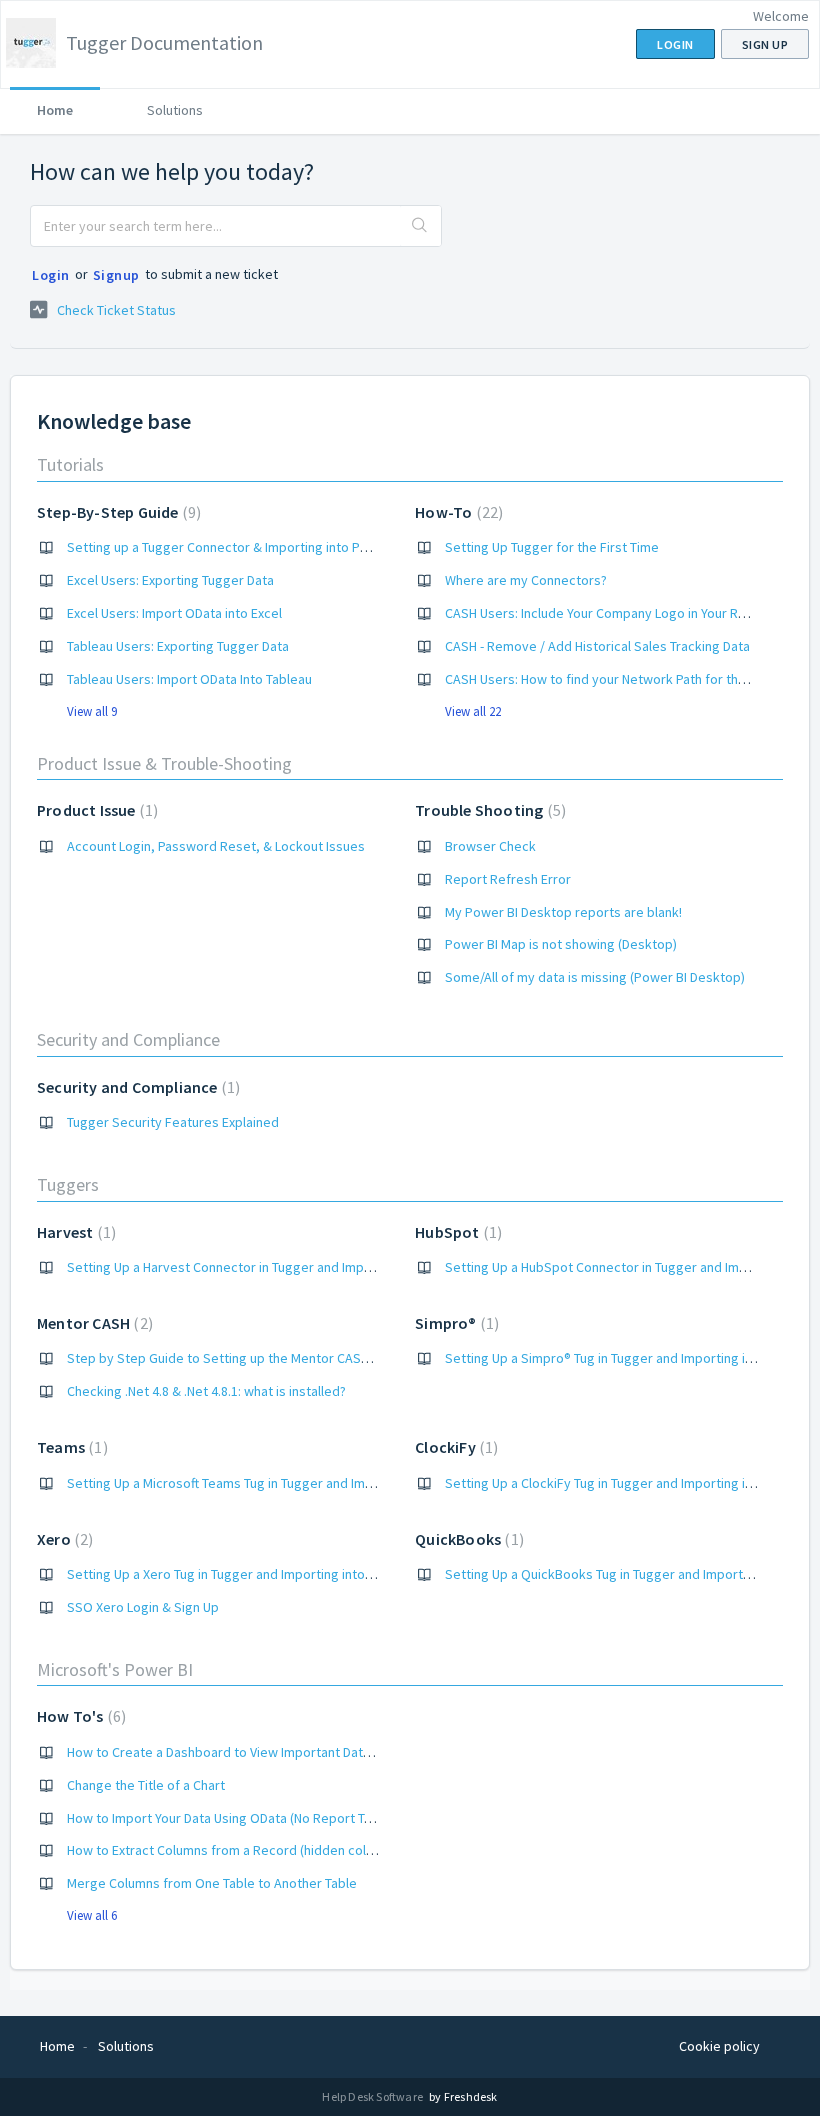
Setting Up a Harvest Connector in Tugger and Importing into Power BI (274, 1267)
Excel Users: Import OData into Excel (174, 613)
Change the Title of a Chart (146, 1785)
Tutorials (70, 464)
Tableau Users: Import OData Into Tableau (189, 679)
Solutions (175, 110)
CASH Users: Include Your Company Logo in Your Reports (612, 613)
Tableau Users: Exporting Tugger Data (178, 646)
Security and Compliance (128, 1039)
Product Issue (95, 810)
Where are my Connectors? (526, 580)
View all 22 (473, 711)
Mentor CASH (92, 1323)
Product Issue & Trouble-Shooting (164, 763)
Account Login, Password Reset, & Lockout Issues (216, 846)
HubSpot (456, 1232)
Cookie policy (719, 2046)
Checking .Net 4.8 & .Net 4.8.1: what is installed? (206, 1391)
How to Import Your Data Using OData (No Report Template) (242, 1818)
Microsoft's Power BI (115, 1669)
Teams (70, 1447)
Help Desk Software (373, 2096)
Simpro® (454, 1323)
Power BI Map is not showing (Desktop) (561, 944)
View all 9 (92, 711)
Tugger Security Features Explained (173, 1122)
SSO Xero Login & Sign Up (143, 1607)
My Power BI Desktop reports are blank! (563, 912)
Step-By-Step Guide (116, 512)
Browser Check (490, 846)
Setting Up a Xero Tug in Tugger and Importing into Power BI (244, 1574)
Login (51, 275)
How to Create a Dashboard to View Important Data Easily (237, 1752)
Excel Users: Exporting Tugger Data (170, 580)
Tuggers (68, 1184)
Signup (116, 275)
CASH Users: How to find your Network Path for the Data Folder (631, 679)
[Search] (420, 226)
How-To (456, 512)
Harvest (74, 1232)
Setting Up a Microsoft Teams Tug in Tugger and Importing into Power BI (279, 1483)
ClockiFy (454, 1447)
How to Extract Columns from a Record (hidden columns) (234, 1850)
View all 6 (92, 1915)
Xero (62, 1539)
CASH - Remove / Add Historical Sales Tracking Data (597, 646)
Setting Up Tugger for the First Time (552, 547)
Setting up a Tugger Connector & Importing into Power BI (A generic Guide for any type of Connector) (368, 547)
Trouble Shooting (488, 810)
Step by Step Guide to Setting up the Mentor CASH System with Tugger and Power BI (319, 1358)
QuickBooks (467, 1539)
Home (55, 110)
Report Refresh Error (508, 879)
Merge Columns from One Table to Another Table (212, 1883)
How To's (79, 1716)
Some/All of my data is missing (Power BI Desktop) (595, 977)
